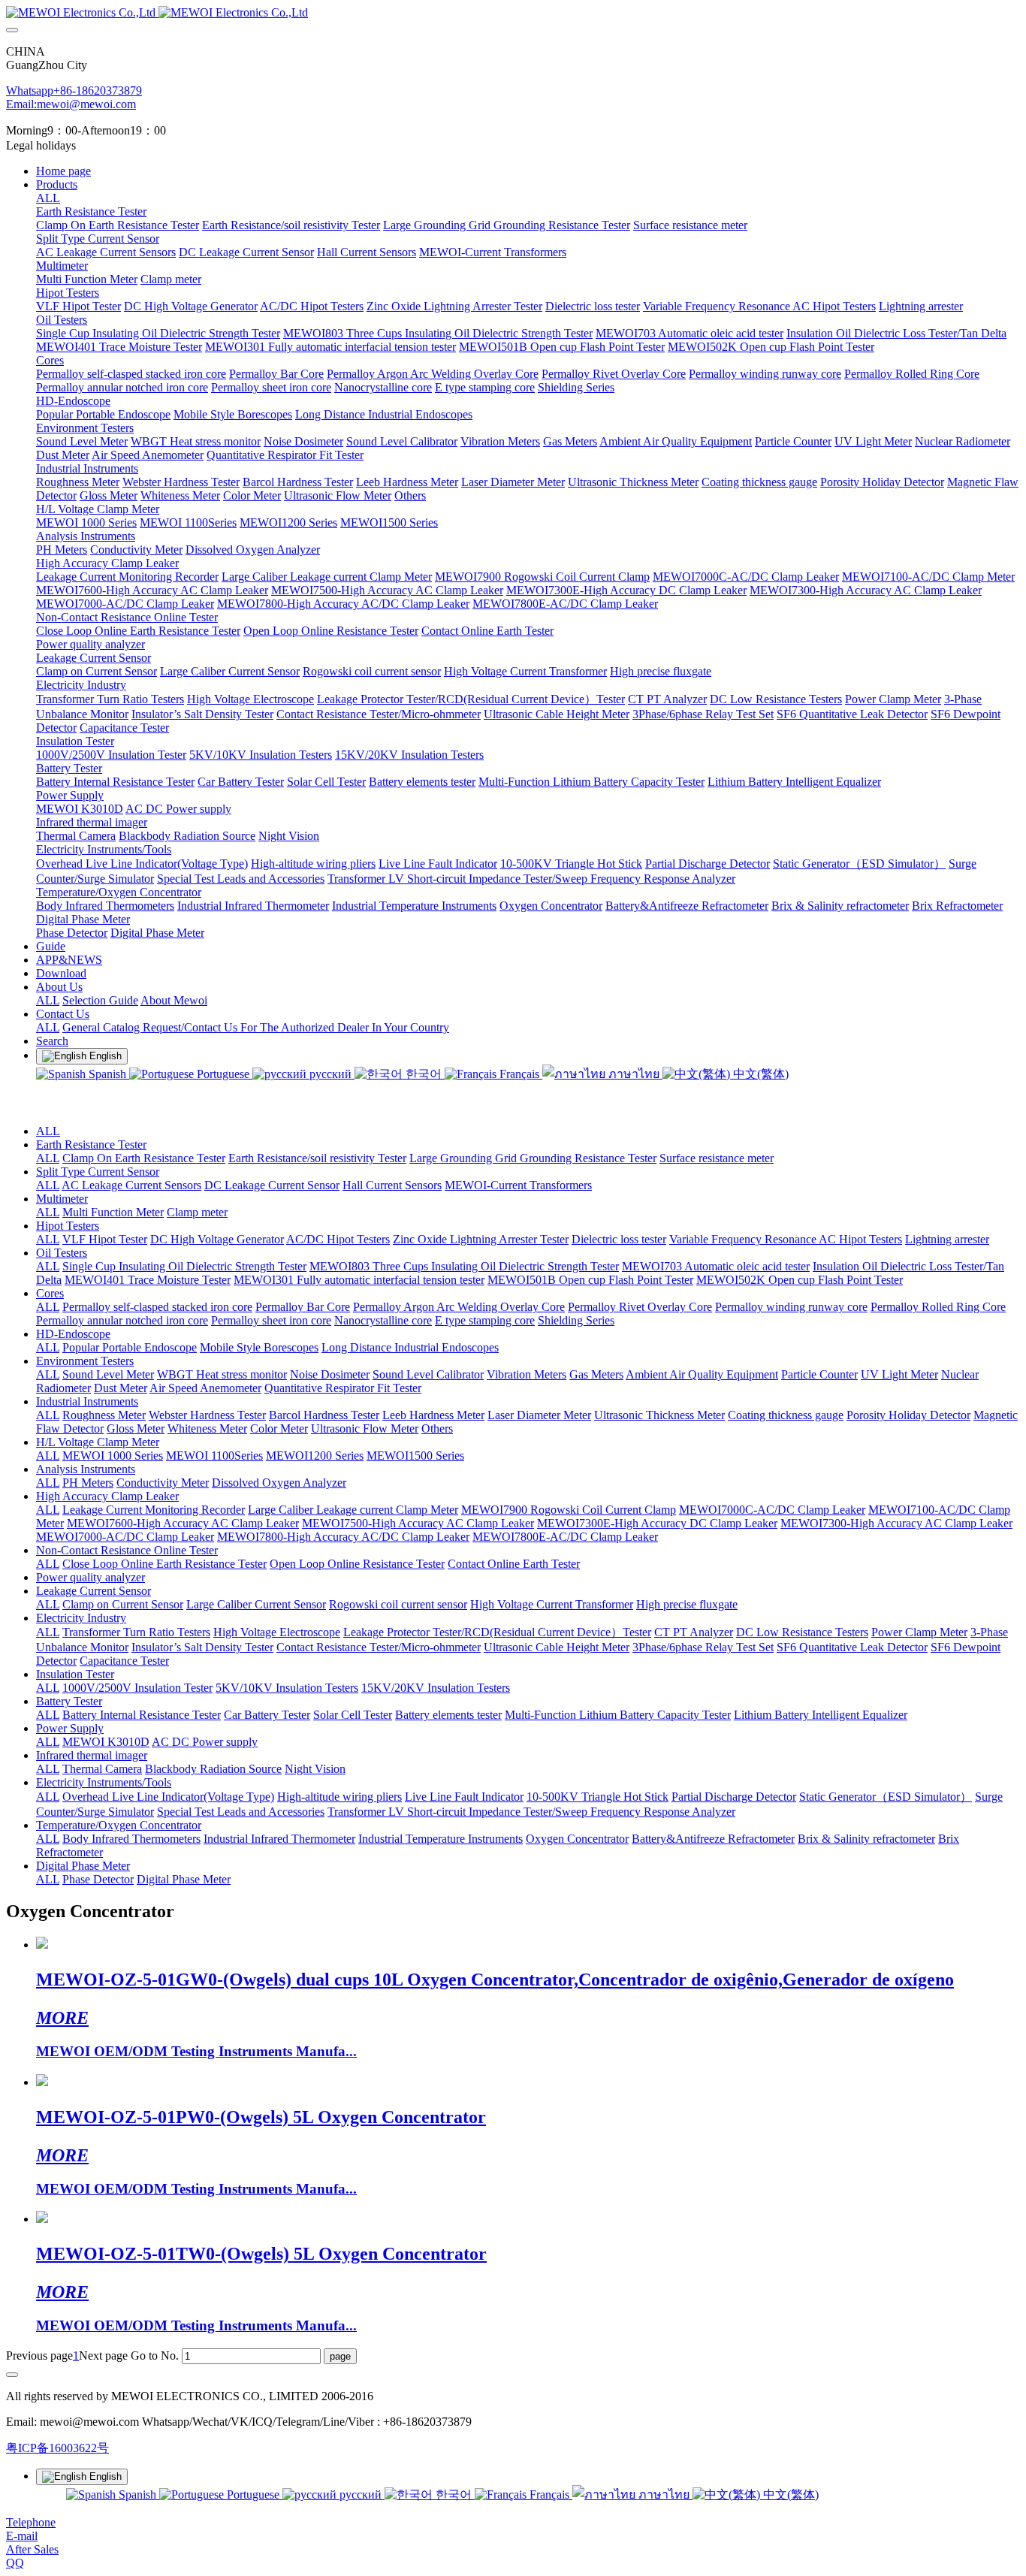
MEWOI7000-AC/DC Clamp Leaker (125, 1537)
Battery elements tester (448, 1715)
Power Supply (70, 1728)
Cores (50, 1293)
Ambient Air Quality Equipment (702, 1374)
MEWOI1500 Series (415, 1456)
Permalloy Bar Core (303, 1307)
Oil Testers (62, 1253)
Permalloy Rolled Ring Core (938, 1307)
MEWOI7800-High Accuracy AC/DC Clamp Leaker (343, 1537)
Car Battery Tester (267, 1715)
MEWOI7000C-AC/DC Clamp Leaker (772, 1510)
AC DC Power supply (205, 1742)
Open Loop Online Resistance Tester (357, 1564)
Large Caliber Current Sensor (256, 1604)
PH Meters (88, 1483)
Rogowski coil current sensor (398, 1604)
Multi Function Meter (113, 1212)
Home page (63, 171)
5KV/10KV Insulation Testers (287, 1688)
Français (519, 1074)
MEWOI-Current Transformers (518, 1185)
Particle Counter (819, 1374)
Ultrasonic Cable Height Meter (557, 1647)
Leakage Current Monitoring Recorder (154, 1510)
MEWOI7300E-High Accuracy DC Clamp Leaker (657, 1523)
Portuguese (223, 1074)
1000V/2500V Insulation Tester (137, 1688)
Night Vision (315, 1769)
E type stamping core (485, 1320)
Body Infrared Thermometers (131, 1839)
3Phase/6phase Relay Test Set (703, 1647)
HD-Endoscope (73, 1334)
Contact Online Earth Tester (514, 1564)
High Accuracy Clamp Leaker (107, 1496)
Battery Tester (69, 1701)
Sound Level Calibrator (428, 1374)
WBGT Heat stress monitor (222, 1374)
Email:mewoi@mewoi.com (71, 104)
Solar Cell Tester (353, 1715)
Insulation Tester (75, 1674)
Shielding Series (576, 1320)
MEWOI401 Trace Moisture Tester (148, 1280)
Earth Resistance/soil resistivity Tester (317, 1158)
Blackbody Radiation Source (213, 1769)
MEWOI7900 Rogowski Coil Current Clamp (569, 1510)
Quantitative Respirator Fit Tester (343, 1388)
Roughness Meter (104, 1415)
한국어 (424, 1074)
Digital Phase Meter (83, 1866)
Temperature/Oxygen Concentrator (119, 1825)
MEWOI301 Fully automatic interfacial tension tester (359, 1280)
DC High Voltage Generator (217, 1239)
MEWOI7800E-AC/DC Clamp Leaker (565, 1537)
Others (437, 1428)
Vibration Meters (527, 1374)
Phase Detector (98, 1879)
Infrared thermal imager (92, 1755)
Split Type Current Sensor (98, 1172)
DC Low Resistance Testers (802, 1632)
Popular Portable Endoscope (130, 1347)
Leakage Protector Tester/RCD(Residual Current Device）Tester (497, 1632)
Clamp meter (197, 1212)
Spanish (107, 1074)
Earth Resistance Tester (91, 1145)
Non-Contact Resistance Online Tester (127, 1550)
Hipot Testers (68, 1226)
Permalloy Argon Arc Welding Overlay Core (459, 1307)
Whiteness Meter (207, 1428)
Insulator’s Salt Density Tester (202, 1647)
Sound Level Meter (108, 1374)
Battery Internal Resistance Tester (142, 1715)
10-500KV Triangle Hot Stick (597, 1797)
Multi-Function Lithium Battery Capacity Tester (618, 1715)
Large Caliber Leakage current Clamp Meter (353, 1510)
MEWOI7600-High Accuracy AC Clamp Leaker (183, 1523)
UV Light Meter (899, 1374)
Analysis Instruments (86, 1469)
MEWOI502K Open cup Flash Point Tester (800, 1280)
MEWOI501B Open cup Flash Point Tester (590, 1280)
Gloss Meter (136, 1428)
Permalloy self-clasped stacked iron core (157, 1307)
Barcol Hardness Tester (324, 1415)
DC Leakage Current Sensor (272, 1185)
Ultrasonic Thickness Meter (659, 1415)
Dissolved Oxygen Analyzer (279, 1483)
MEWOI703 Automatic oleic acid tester (716, 1266)
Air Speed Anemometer (205, 1388)
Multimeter (62, 1199)
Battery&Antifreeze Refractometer (713, 1839)
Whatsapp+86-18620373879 (74, 91)
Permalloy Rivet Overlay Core (640, 1307)
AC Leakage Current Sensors (131, 1185)
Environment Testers (85, 1361)
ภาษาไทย (634, 1074)
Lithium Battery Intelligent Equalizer (821, 1715)
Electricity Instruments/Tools (104, 1782)
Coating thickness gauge (786, 1415)
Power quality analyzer (91, 1577)
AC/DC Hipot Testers (338, 1239)
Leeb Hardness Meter (433, 1415)
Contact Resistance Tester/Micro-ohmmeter (379, 1647)
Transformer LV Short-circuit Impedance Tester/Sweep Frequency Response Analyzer (531, 1812)
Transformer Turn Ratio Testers (136, 1632)
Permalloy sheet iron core (271, 1320)
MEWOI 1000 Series (113, 1456)
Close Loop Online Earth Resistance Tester (164, 1564)
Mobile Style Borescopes (259, 1347)
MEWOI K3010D (106, 1742)
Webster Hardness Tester (207, 1415)
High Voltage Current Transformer (552, 1604)
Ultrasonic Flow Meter (365, 1428)
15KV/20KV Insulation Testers (436, 1688)
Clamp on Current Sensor (123, 1604)
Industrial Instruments (87, 1401)
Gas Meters (596, 1374)
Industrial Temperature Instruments (441, 1839)
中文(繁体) (759, 1074)
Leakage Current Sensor (94, 1591)
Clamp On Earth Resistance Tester (144, 1158)
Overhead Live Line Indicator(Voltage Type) (168, 1797)
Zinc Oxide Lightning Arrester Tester (481, 1239)
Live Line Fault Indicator (464, 1797)
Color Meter (279, 1428)
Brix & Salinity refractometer (866, 1839)
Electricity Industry (81, 1618)
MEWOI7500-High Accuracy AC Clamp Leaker (418, 1523)
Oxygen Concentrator (577, 1839)
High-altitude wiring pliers (339, 1797)
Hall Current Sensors (392, 1185)
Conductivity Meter (163, 1483)
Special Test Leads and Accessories (241, 1812)
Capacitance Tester (124, 1661)
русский (330, 1074)
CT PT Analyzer (694, 1632)
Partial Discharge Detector (734, 1797)
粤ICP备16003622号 (57, 2448)
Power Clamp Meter (919, 1632)
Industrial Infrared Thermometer (279, 1839)
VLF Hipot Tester (105, 1239)
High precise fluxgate (687, 1604)
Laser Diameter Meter (539, 1415)
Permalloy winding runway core (791, 1307)
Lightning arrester (947, 1239)
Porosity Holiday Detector (908, 1415)
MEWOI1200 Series (315, 1456)
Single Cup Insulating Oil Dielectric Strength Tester (184, 1266)
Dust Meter (121, 1388)
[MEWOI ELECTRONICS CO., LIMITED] (513, 13)
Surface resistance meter (717, 1158)
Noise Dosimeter (330, 1374)
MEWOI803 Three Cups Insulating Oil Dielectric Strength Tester (464, 1266)
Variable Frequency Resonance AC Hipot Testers (786, 1239)
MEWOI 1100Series (214, 1456)
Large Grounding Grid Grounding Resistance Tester (533, 1158)
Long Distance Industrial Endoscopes (410, 1347)
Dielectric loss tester (619, 1239)
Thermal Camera (102, 1769)
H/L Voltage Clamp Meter (98, 1442)
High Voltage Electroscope (277, 1632)
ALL (48, 198)
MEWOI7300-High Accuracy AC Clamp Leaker (896, 1523)
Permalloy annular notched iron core (122, 1320)
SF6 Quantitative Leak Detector (852, 1647)
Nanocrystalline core (383, 1320)
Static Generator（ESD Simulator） (886, 1797)
